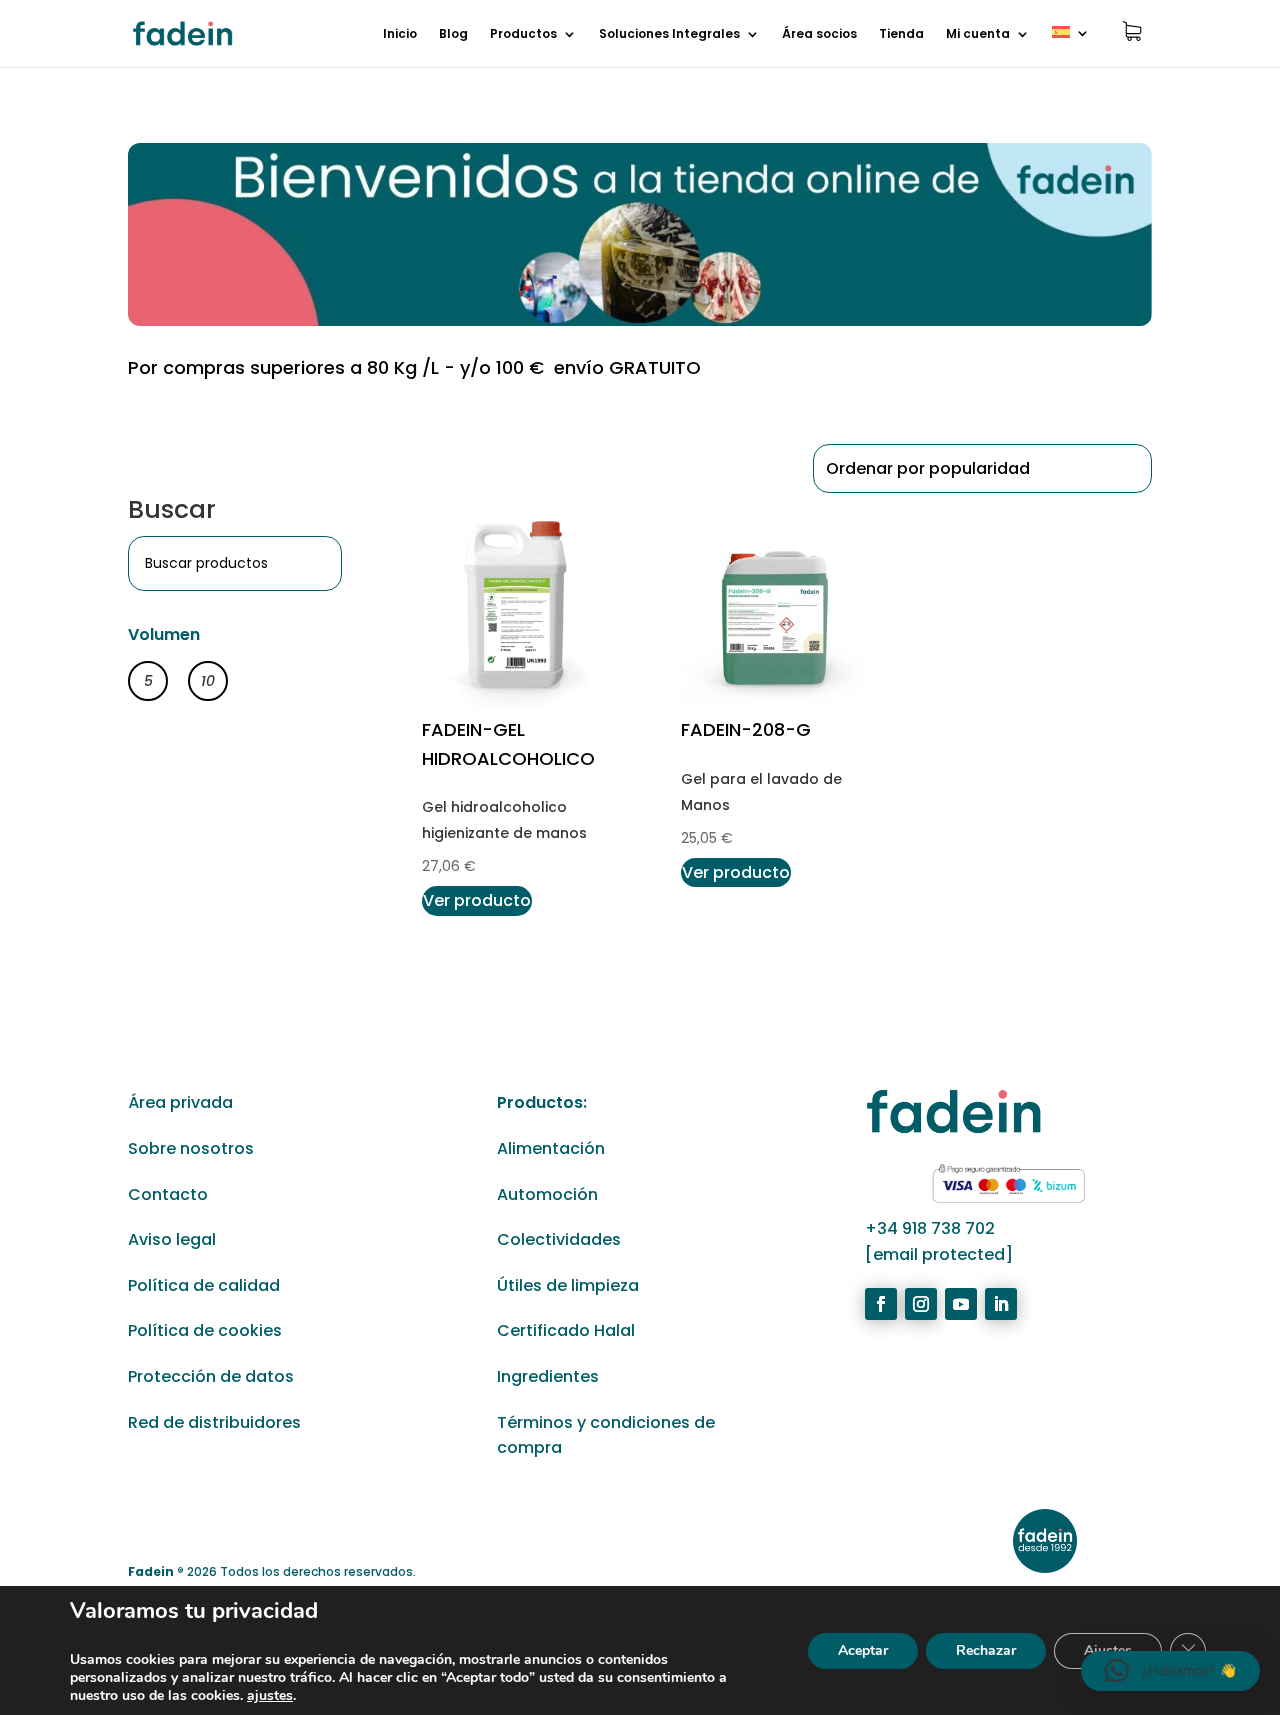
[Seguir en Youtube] (961, 1304)
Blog (453, 34)
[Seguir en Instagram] (921, 1304)
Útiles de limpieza (568, 1285)
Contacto (168, 1194)
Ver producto (477, 900)
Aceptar (863, 1650)
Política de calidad (204, 1285)
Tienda (901, 34)
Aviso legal (172, 1239)
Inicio (400, 34)
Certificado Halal (566, 1330)
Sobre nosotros (191, 1148)
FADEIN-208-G (746, 729)
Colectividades (559, 1239)
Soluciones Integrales (669, 34)
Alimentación (551, 1148)
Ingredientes (548, 1376)
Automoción (547, 1194)
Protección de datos (211, 1376)
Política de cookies (205, 1330)
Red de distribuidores (214, 1422)
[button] (1170, 1671)
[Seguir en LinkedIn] (1001, 1304)
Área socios (819, 34)
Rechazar (986, 1650)
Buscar (172, 509)
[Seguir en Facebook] (881, 1304)
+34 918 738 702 (930, 1228)
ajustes (270, 1696)
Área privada (180, 1102)
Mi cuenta (978, 34)
